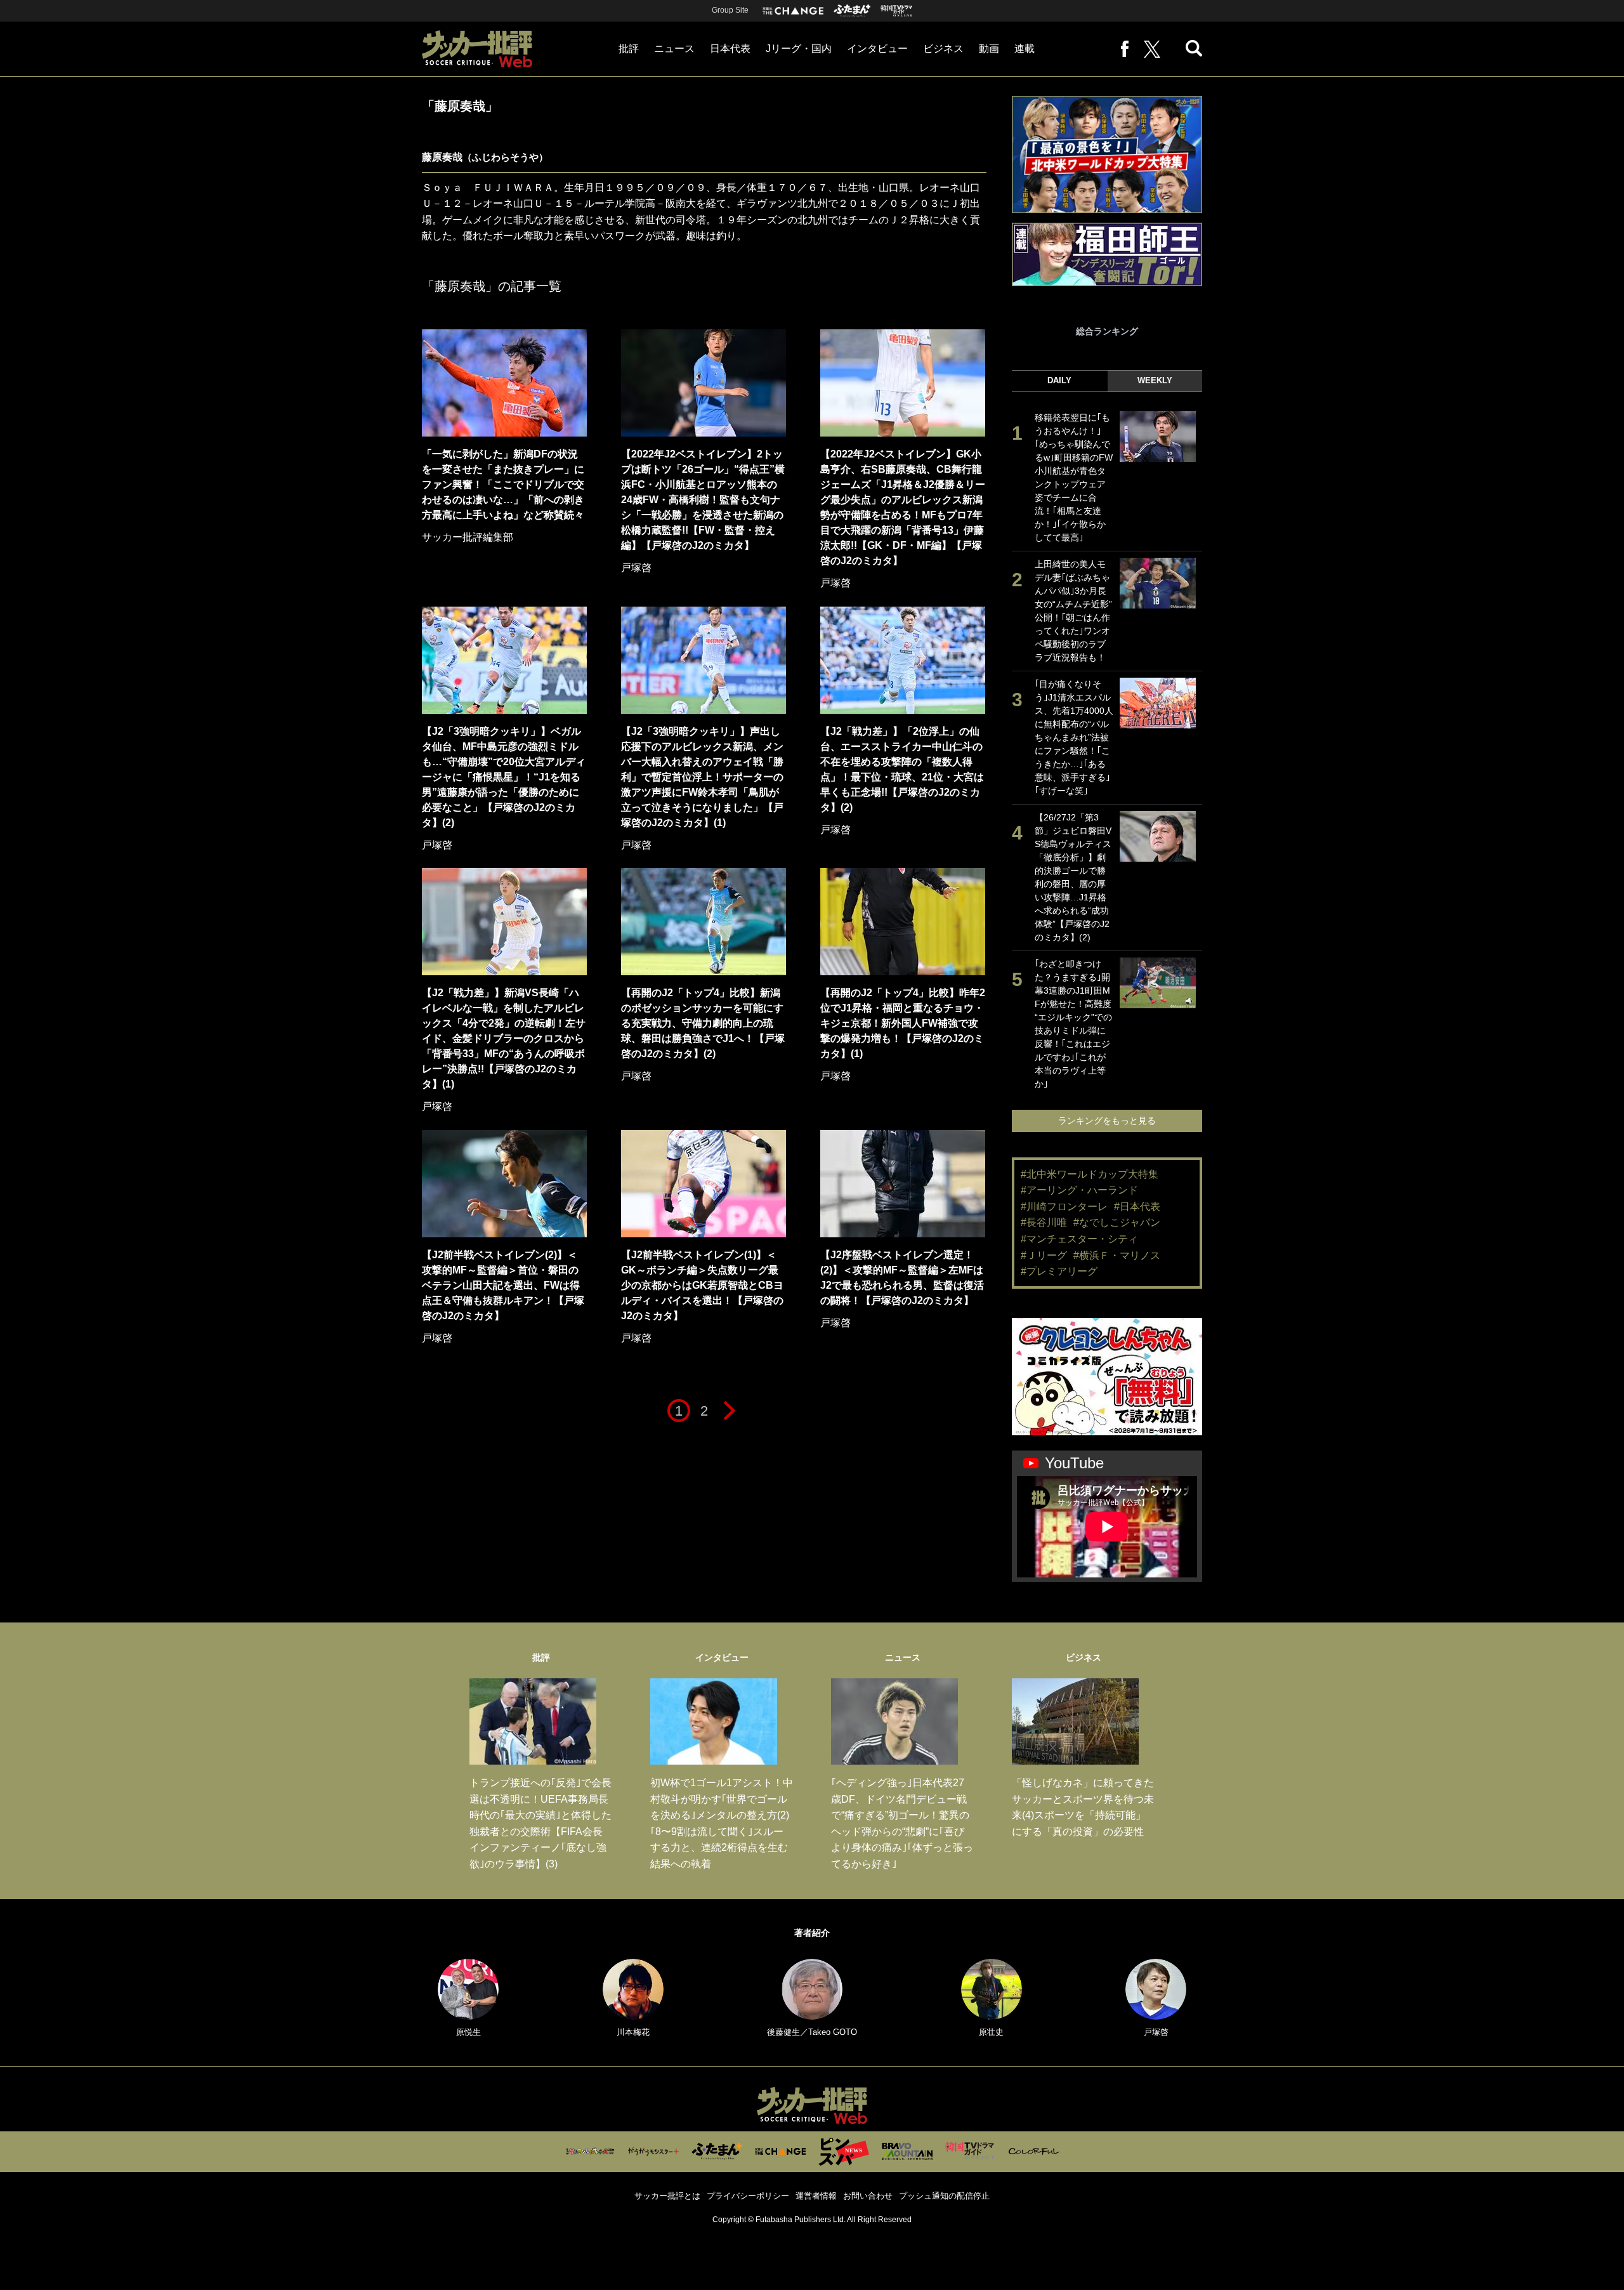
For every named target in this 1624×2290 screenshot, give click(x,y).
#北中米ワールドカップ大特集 (1090, 1174)
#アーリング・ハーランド (1079, 1190)
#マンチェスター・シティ (1079, 1239)
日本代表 (730, 49)
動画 (989, 49)
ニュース (674, 49)
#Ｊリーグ (1044, 1255)
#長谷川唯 (1044, 1222)
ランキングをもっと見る (1107, 1121)
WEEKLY (1155, 380)
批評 (629, 49)
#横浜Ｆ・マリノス (1117, 1255)
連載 (1025, 49)
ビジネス (943, 49)
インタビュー (877, 49)
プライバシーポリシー (748, 2196)
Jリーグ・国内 (799, 49)
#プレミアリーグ (1059, 1271)
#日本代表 (1137, 1207)
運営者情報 (816, 2196)
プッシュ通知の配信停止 (944, 2196)
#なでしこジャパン (1117, 1222)
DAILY (1059, 380)
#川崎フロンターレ (1064, 1207)
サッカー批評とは (667, 2196)
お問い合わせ (868, 2196)
